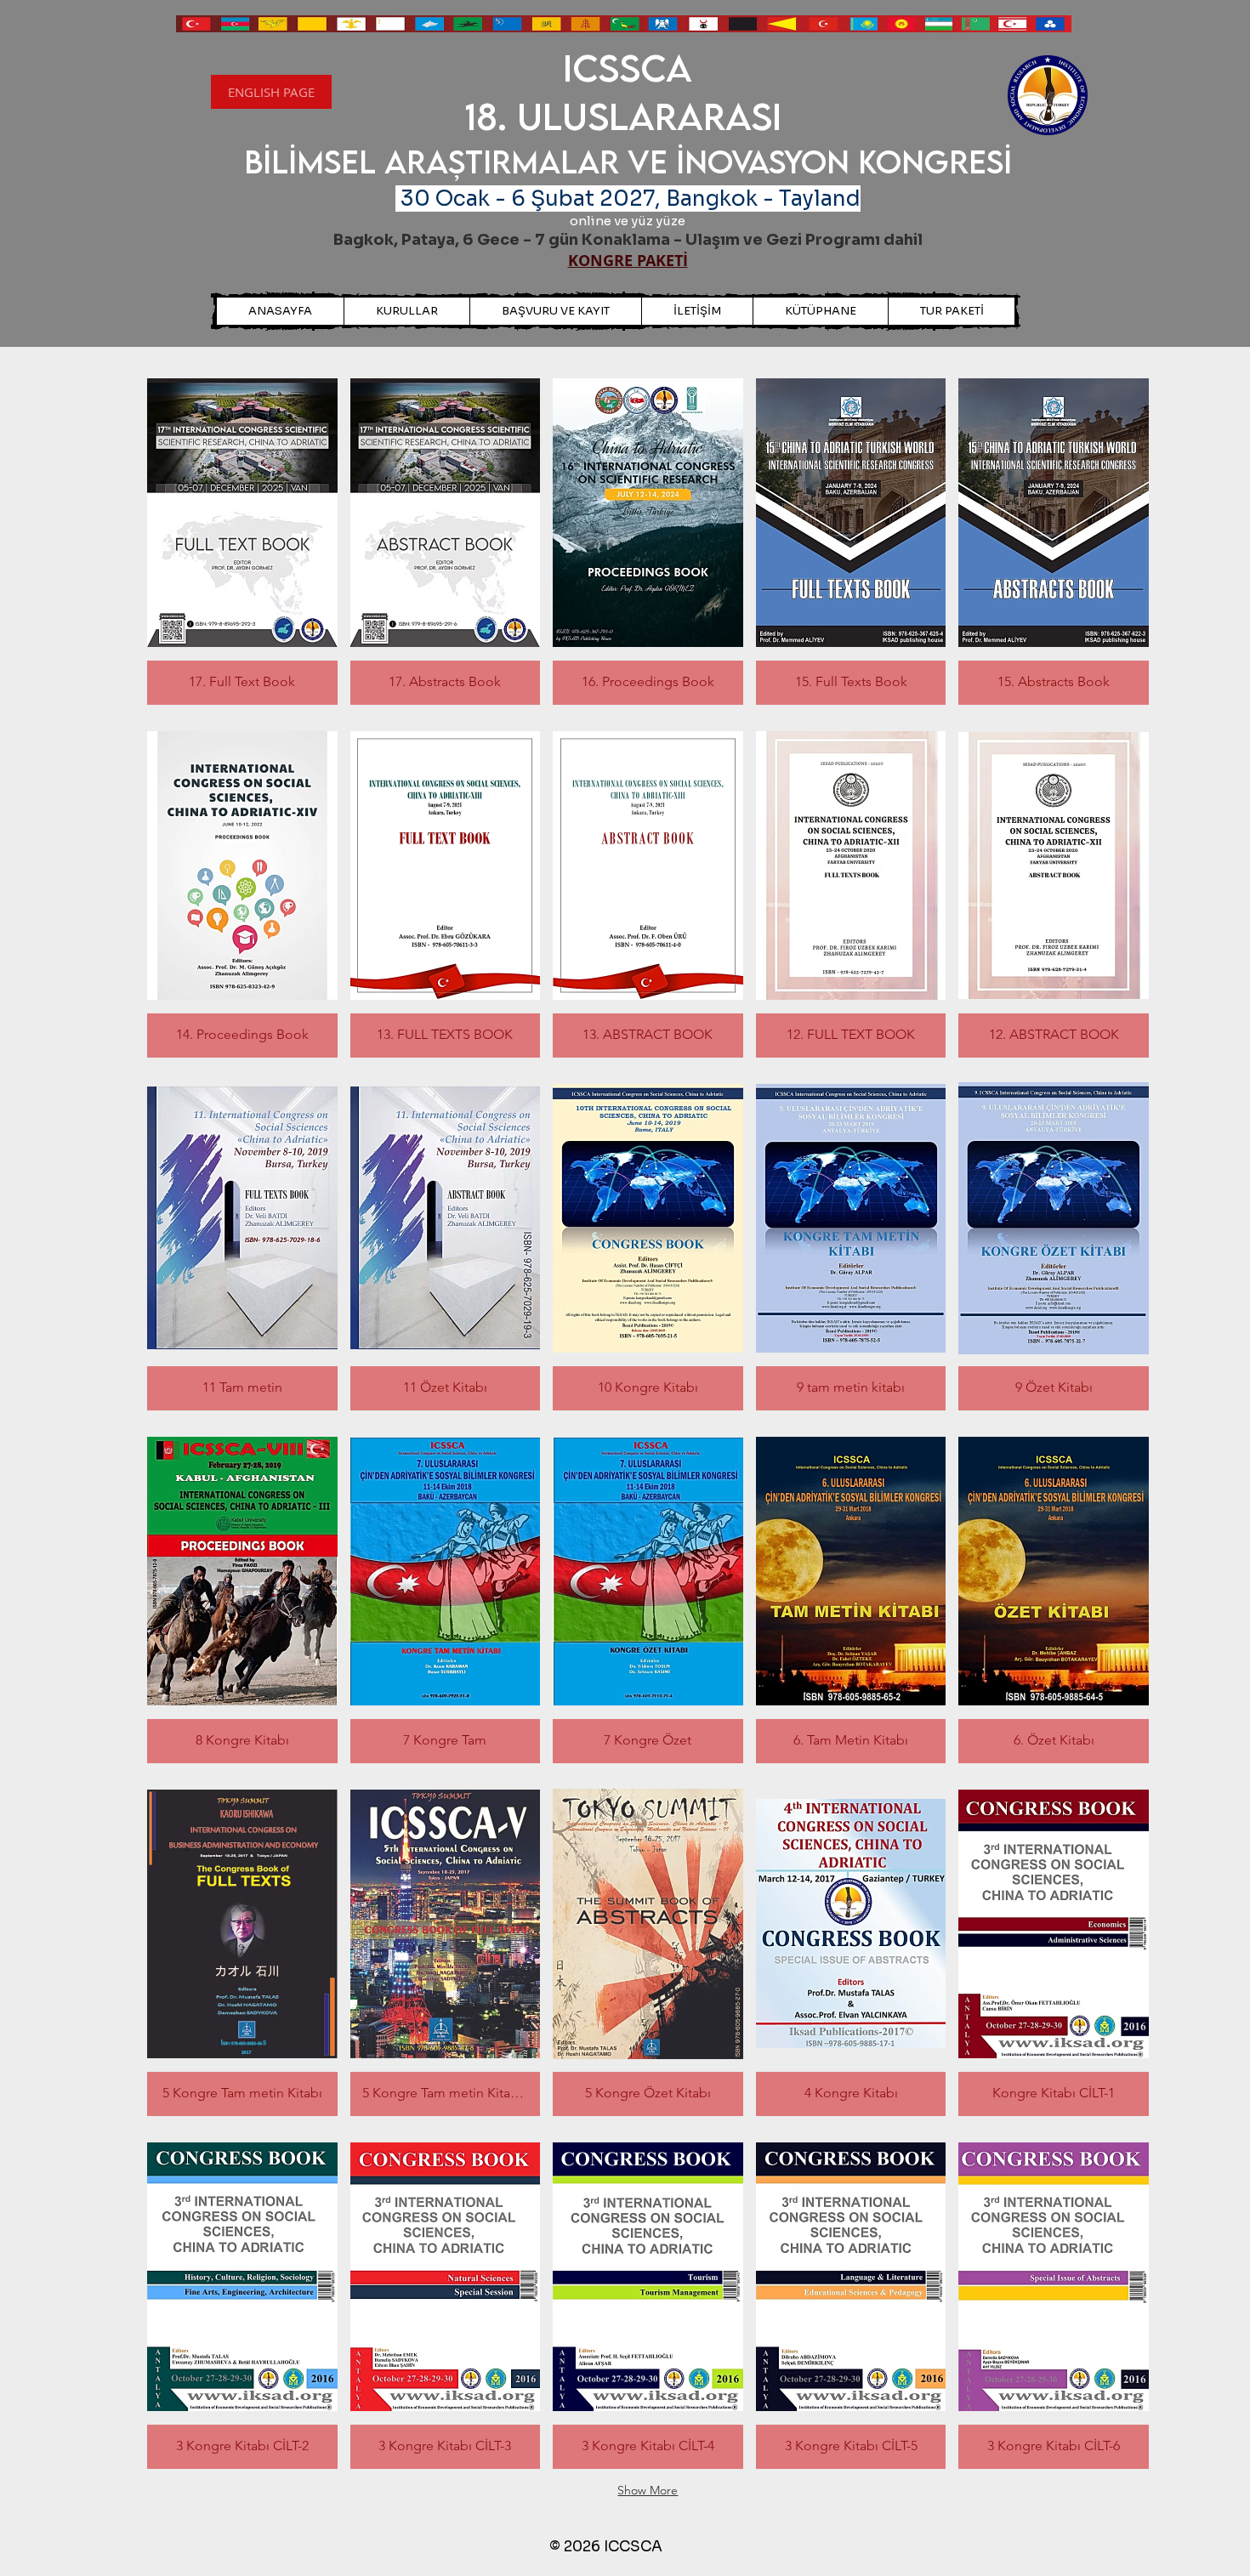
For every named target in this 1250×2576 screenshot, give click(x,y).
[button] (820, 311)
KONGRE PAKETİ (628, 261)
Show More (648, 2490)
